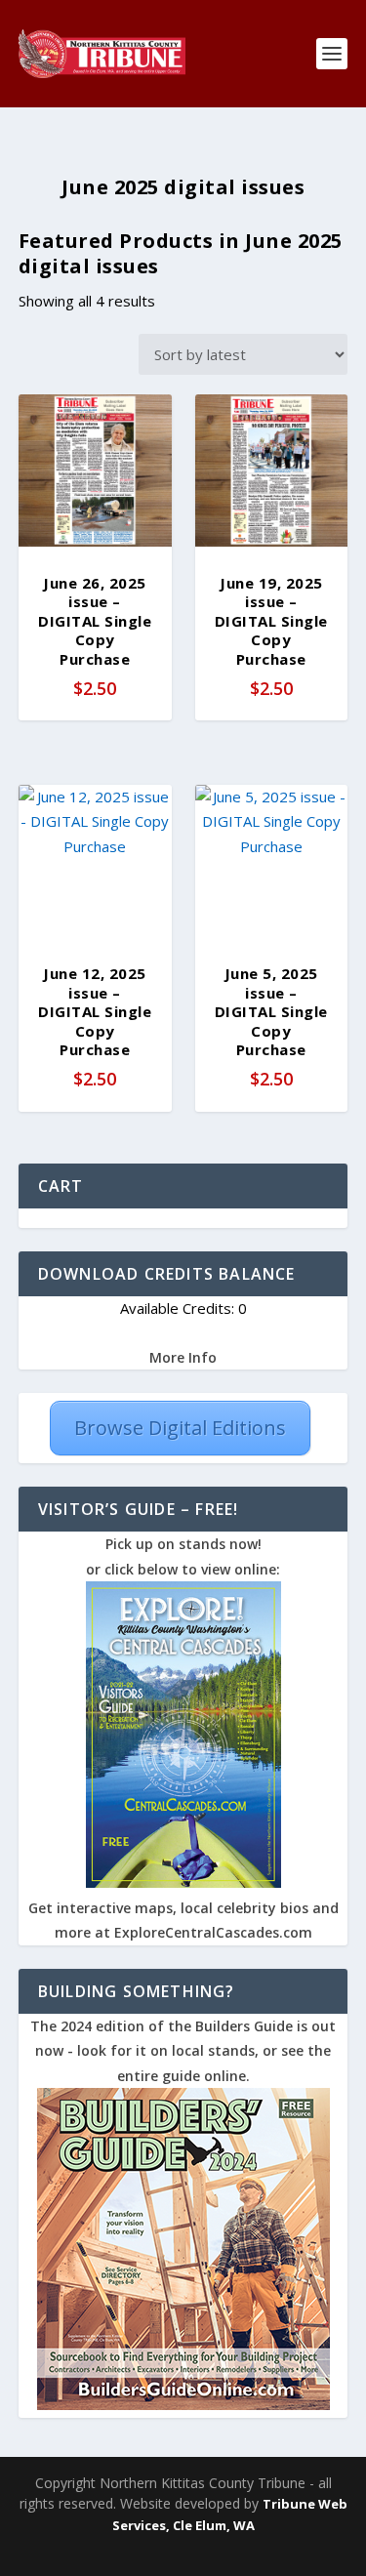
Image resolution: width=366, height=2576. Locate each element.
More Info (183, 1357)
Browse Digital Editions (180, 1428)
